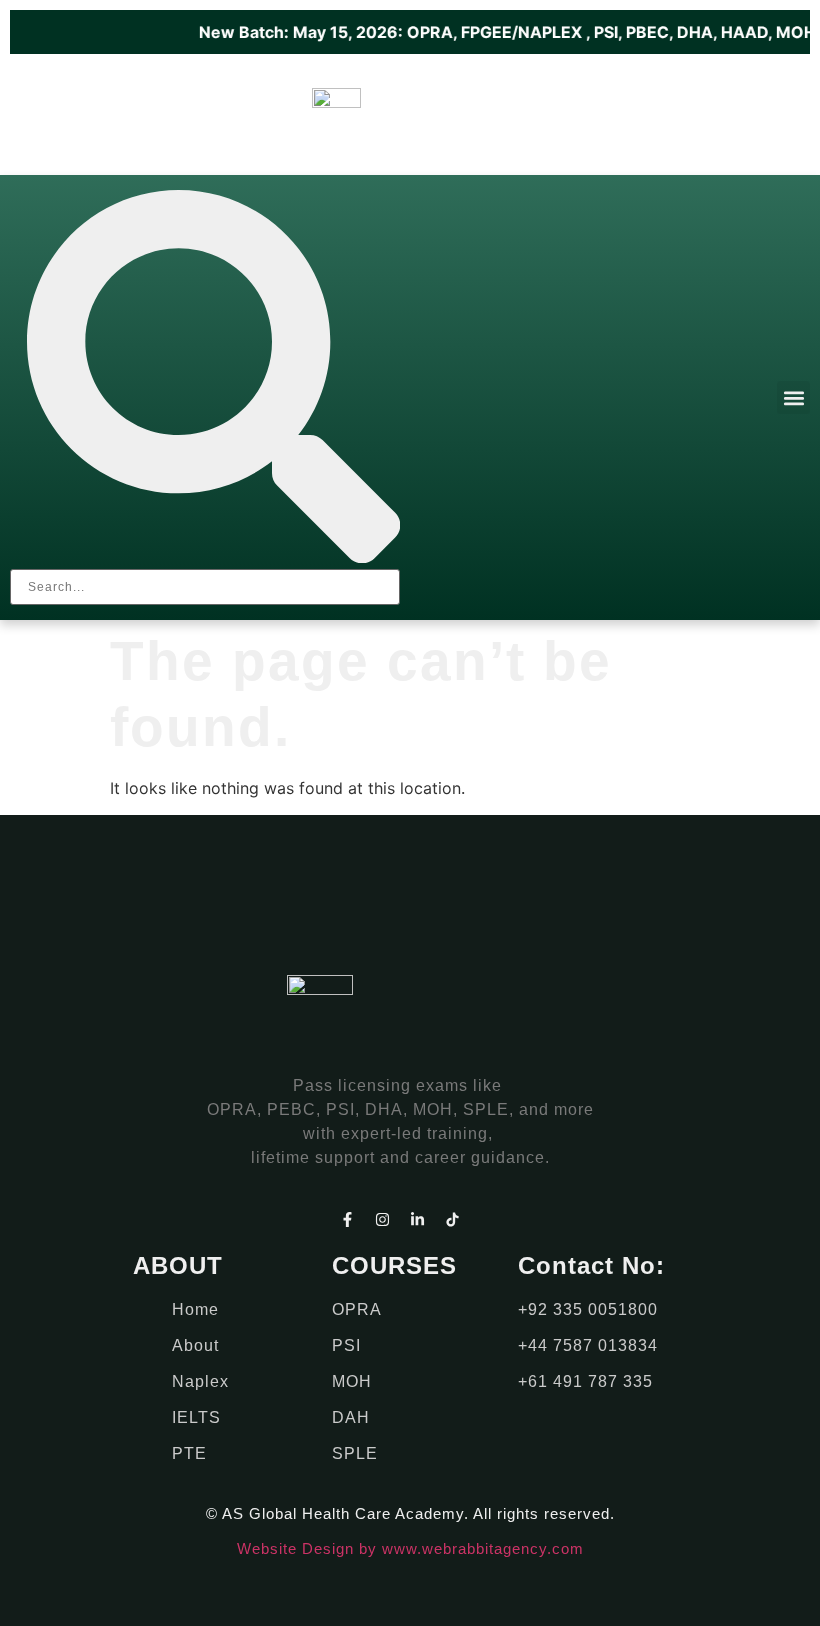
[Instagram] (383, 1219)
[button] (793, 397)
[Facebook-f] (348, 1219)
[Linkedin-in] (418, 1219)
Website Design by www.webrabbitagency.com (410, 1548)
